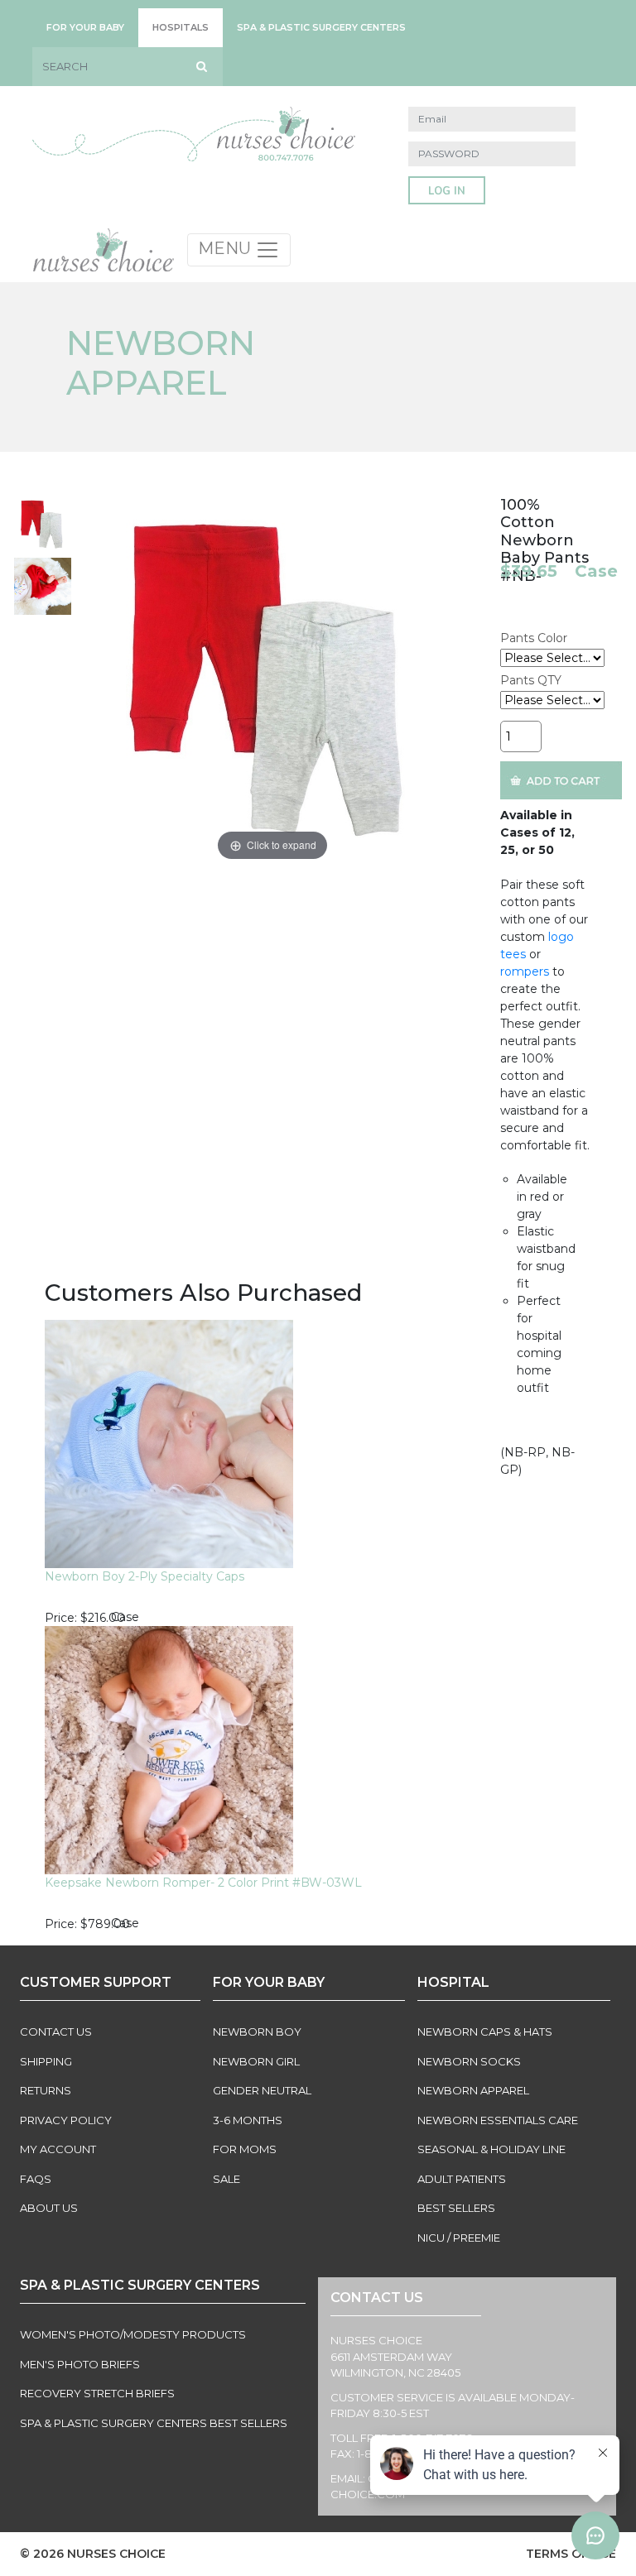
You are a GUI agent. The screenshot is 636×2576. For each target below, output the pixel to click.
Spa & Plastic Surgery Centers (321, 27)
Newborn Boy (257, 2032)
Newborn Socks (469, 2061)
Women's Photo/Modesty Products (133, 2334)
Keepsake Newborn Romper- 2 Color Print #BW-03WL (203, 1883)
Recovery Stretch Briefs (97, 2393)
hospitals (181, 27)
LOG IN (447, 191)
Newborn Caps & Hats (485, 2032)
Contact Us (56, 2032)
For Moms (245, 2149)
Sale (226, 2179)
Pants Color (534, 638)
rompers (525, 971)
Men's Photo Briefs (80, 2364)
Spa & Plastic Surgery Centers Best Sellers (154, 2423)
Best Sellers (456, 2208)
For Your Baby (85, 27)
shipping (46, 2061)
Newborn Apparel (473, 2090)
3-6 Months (248, 2120)
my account (58, 2149)
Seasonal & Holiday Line (491, 2149)
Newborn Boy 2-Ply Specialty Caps (145, 1576)
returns (46, 2090)
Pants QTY (531, 680)
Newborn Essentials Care (498, 2120)
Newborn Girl (256, 2061)
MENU (226, 248)
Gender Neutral (262, 2090)
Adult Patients (462, 2179)
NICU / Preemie (459, 2238)
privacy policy (66, 2120)
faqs (36, 2179)
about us (49, 2208)
